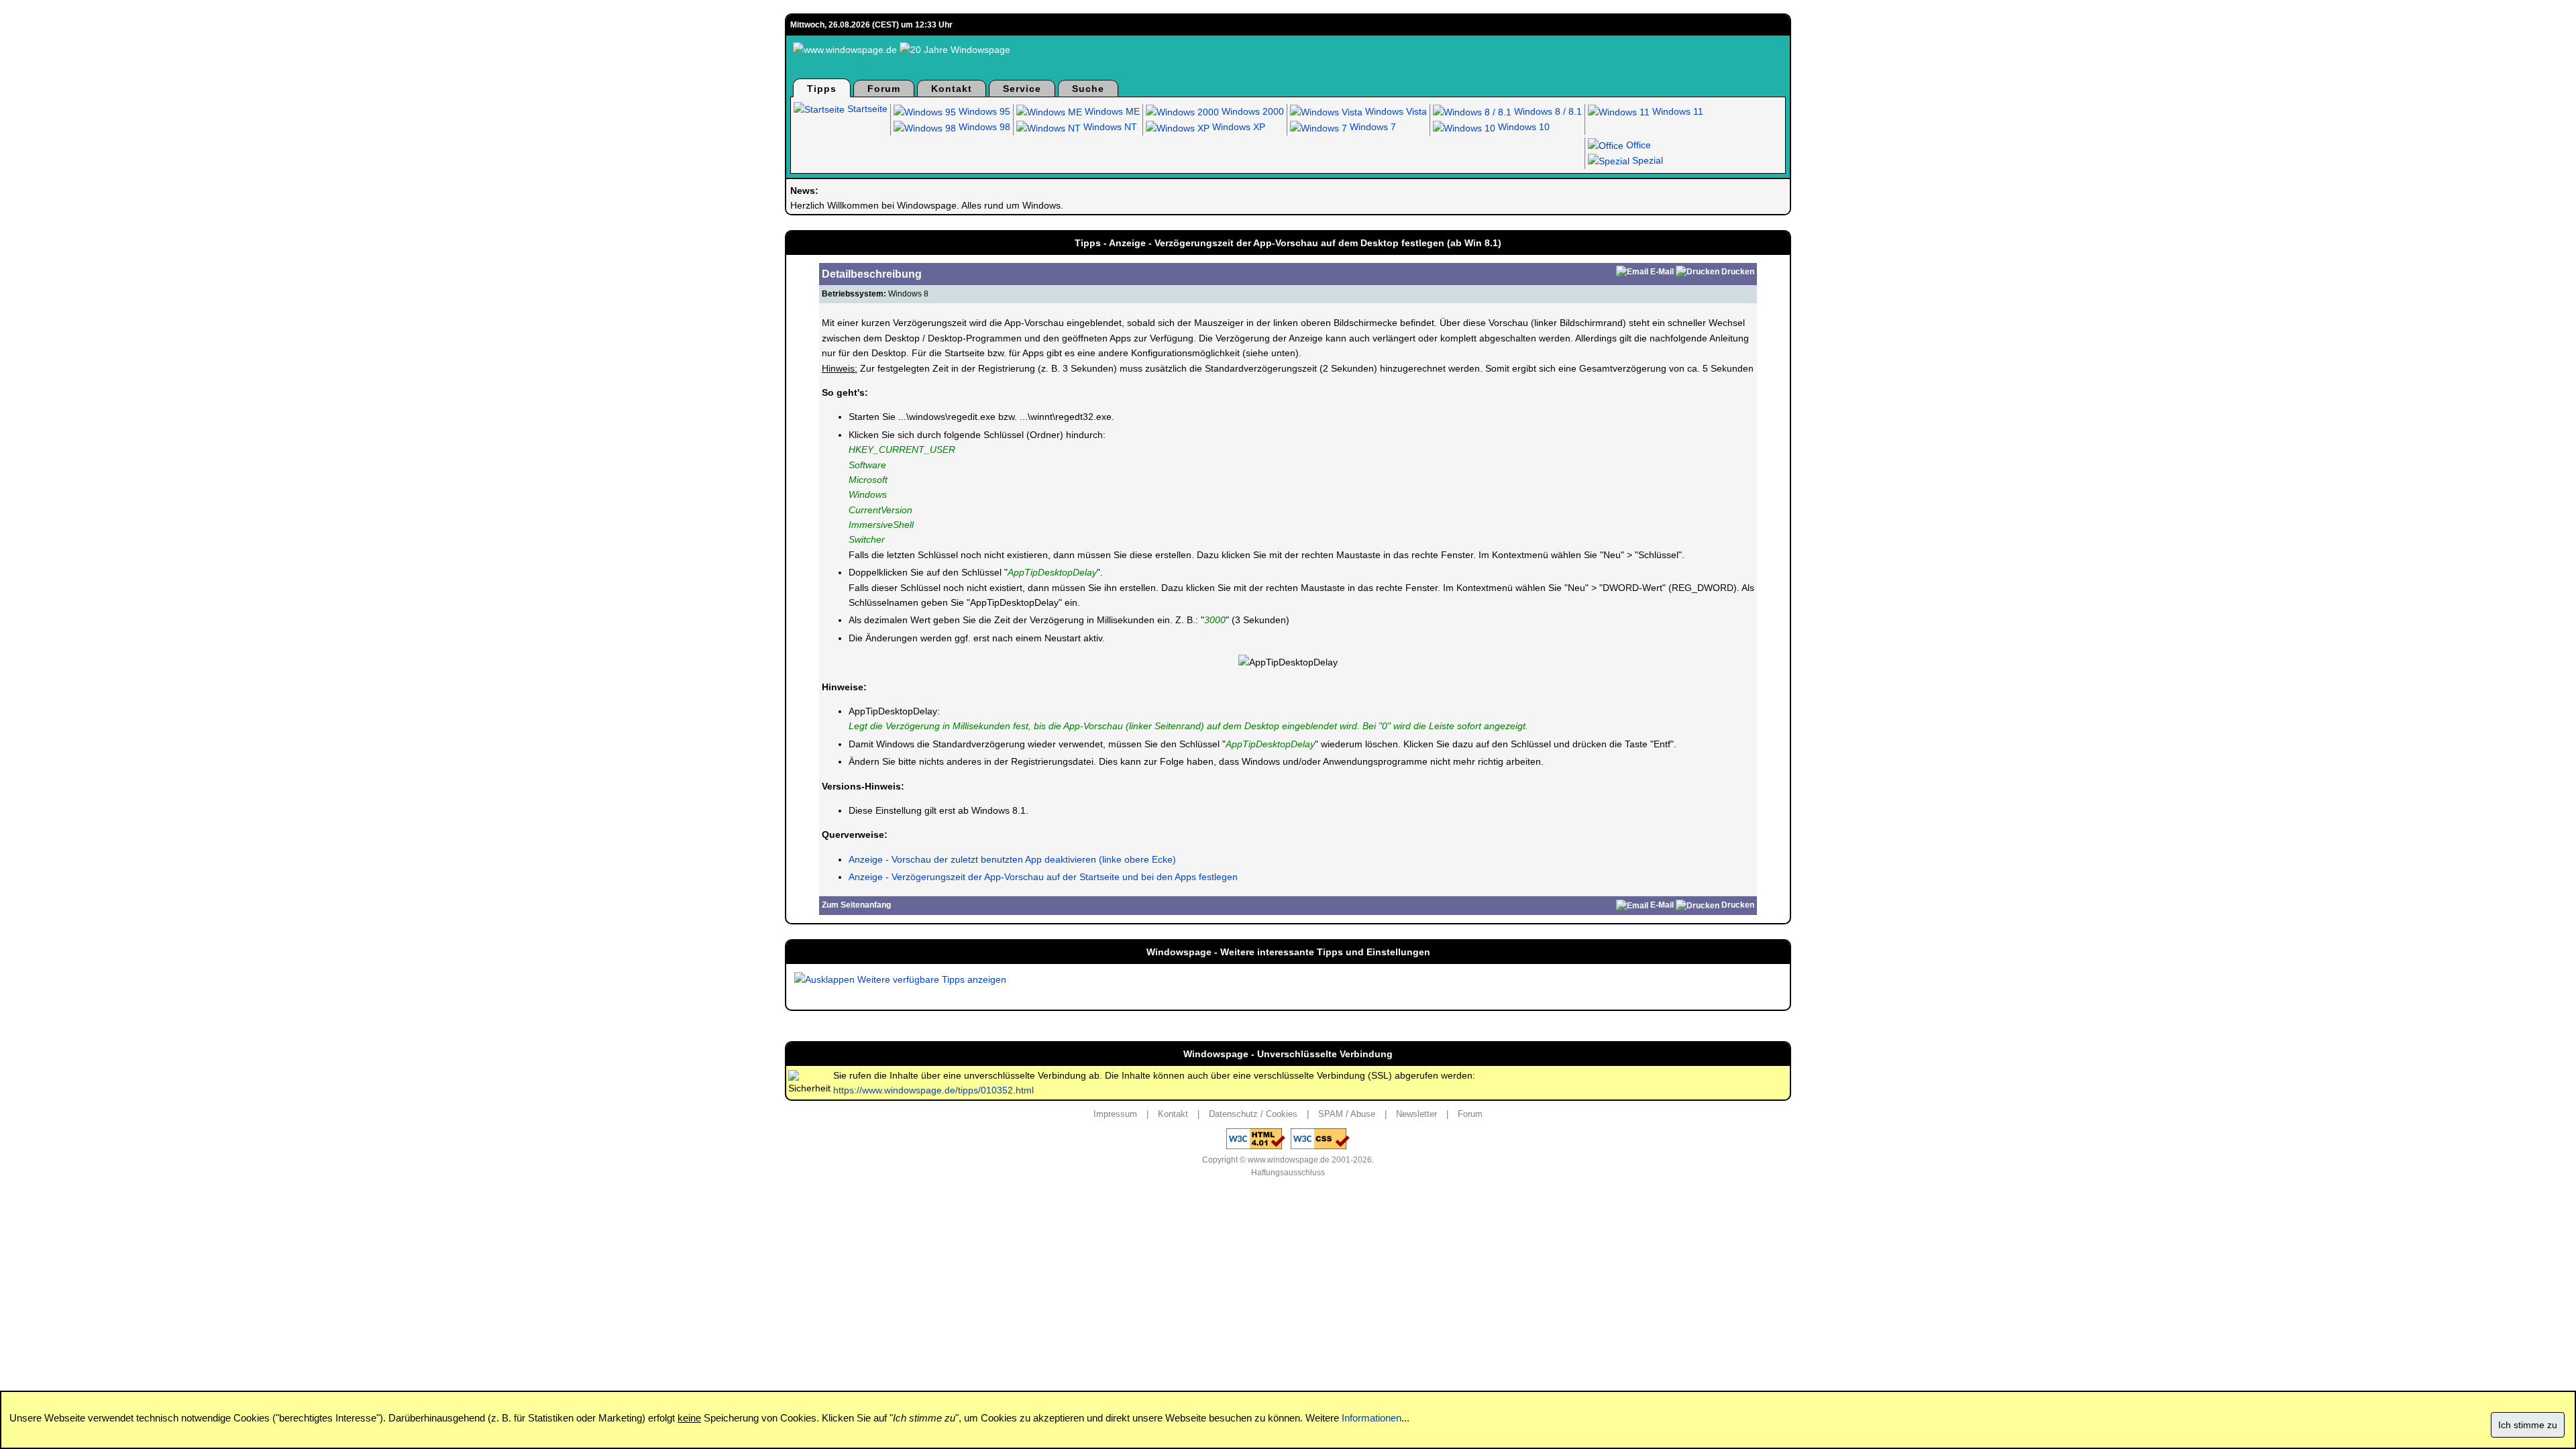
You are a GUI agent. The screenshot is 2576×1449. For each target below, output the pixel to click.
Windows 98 (983, 127)
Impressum (1115, 1114)
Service (1022, 89)
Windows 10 (1522, 127)
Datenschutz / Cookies (1253, 1114)
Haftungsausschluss (1288, 1173)
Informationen (1372, 1418)
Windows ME (1111, 111)
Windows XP (1237, 127)
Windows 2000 (1251, 111)
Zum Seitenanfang (856, 905)
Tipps (822, 89)
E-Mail (1662, 272)
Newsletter (1416, 1114)
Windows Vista (1395, 111)
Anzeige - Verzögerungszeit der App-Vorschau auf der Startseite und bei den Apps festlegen (1043, 877)
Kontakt (952, 89)
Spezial (1646, 160)
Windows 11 (1676, 111)
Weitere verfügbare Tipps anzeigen (930, 979)
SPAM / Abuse (1347, 1114)
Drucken (1738, 272)
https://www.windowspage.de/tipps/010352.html (933, 1090)
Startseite (866, 109)
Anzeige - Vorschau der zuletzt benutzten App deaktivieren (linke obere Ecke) (1012, 859)
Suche (1088, 89)
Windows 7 (1372, 127)
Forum (884, 89)
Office (1637, 145)
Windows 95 (983, 111)
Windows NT (1109, 127)
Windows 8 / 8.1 (1547, 111)
